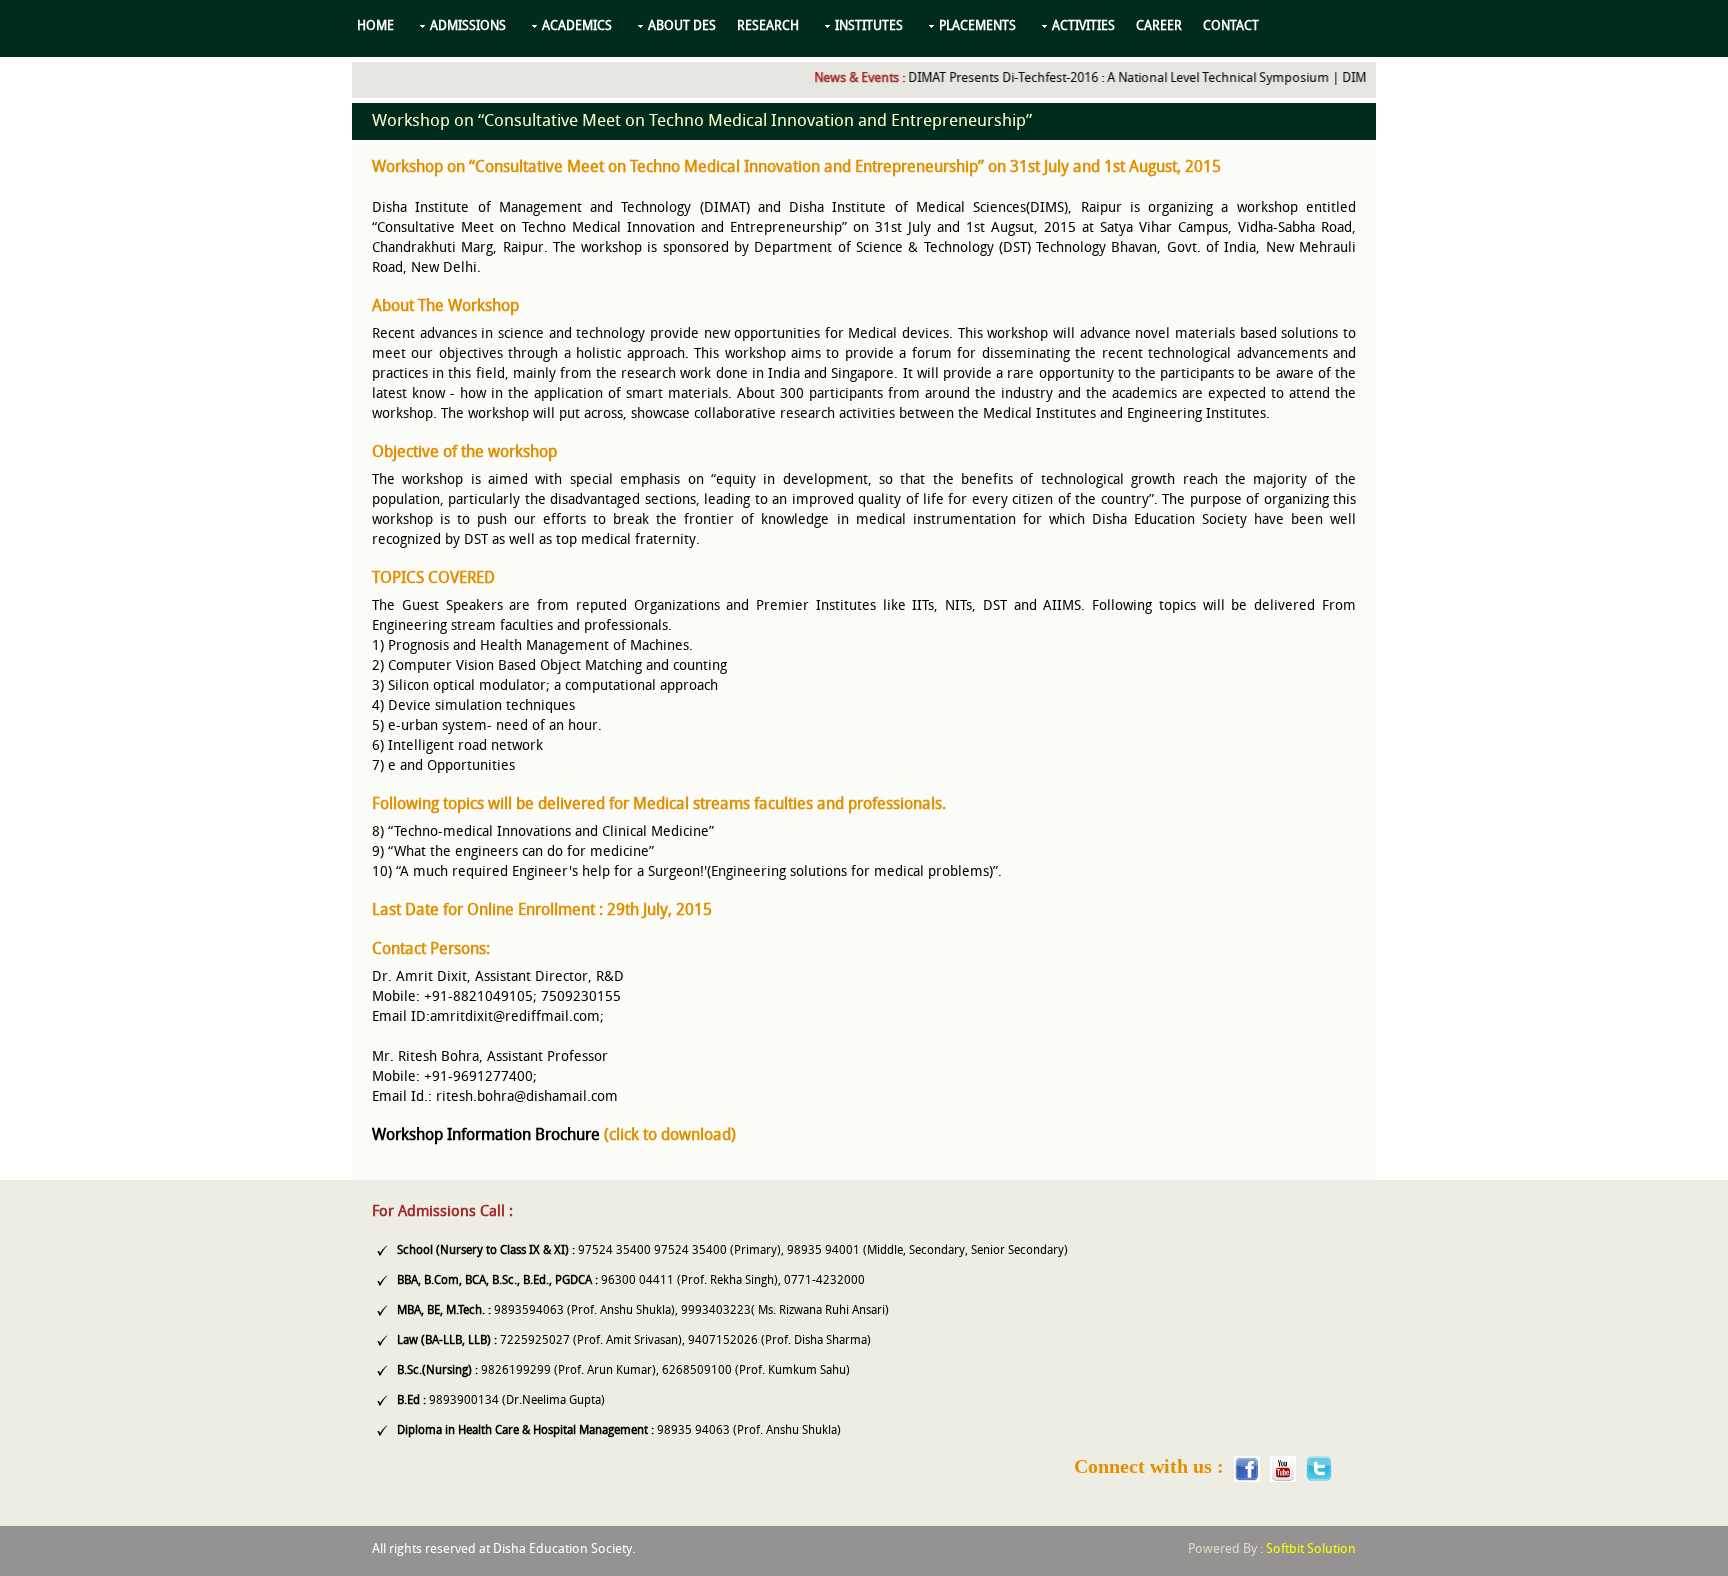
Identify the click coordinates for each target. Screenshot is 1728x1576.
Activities (1083, 26)
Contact (1231, 26)
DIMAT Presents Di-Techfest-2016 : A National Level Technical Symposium (1096, 78)
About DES (682, 26)
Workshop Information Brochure (486, 1136)
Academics (577, 26)
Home (375, 26)
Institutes (869, 26)
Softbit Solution (1311, 1549)
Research (768, 26)
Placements (977, 26)
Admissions (468, 26)
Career (1159, 26)
